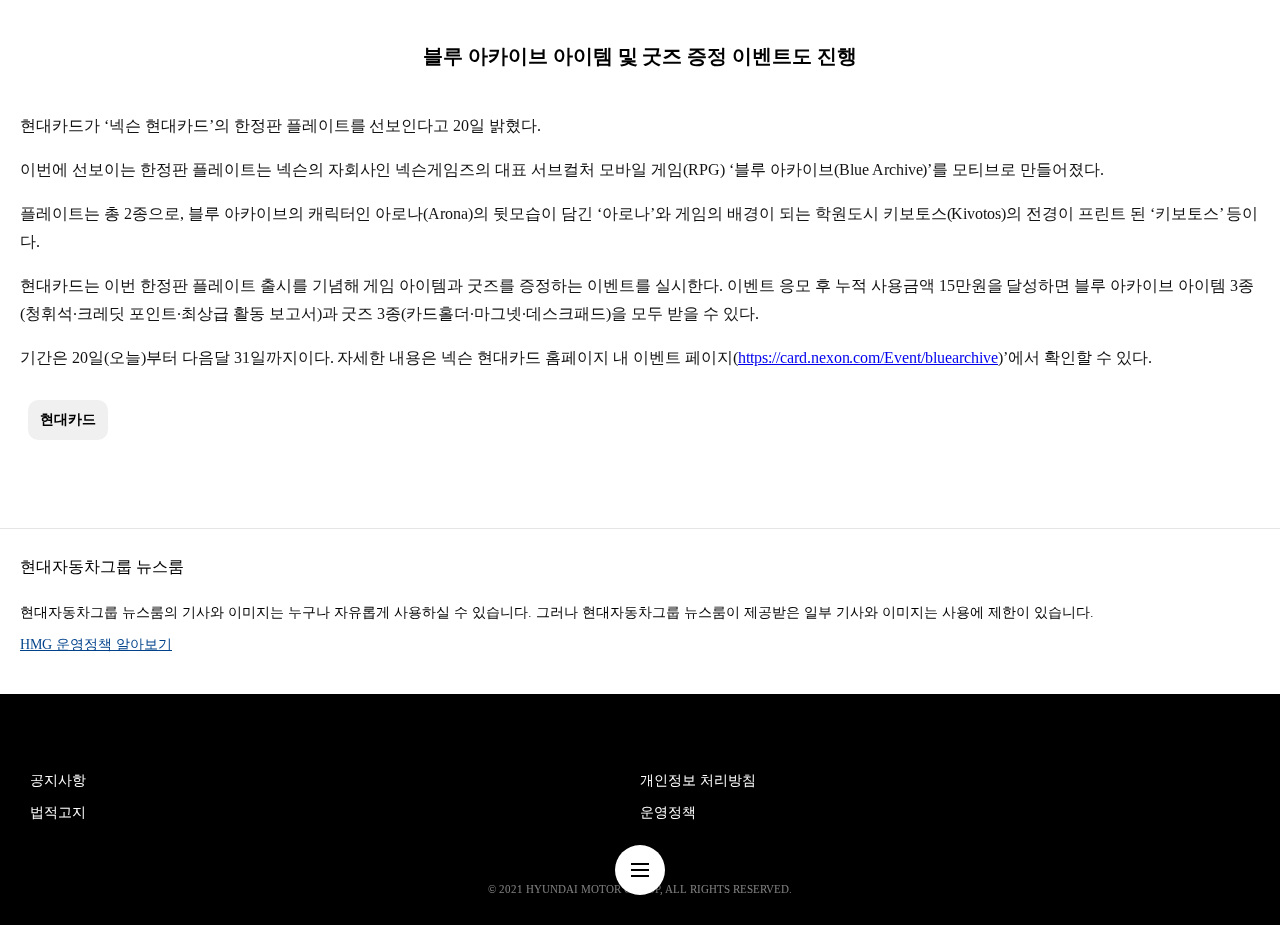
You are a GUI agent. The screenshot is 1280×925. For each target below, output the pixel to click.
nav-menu (640, 870)
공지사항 (58, 780)
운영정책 (668, 812)
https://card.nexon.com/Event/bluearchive (868, 357)
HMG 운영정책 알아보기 (96, 644)
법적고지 (58, 812)
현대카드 (68, 419)
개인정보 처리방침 (698, 780)
